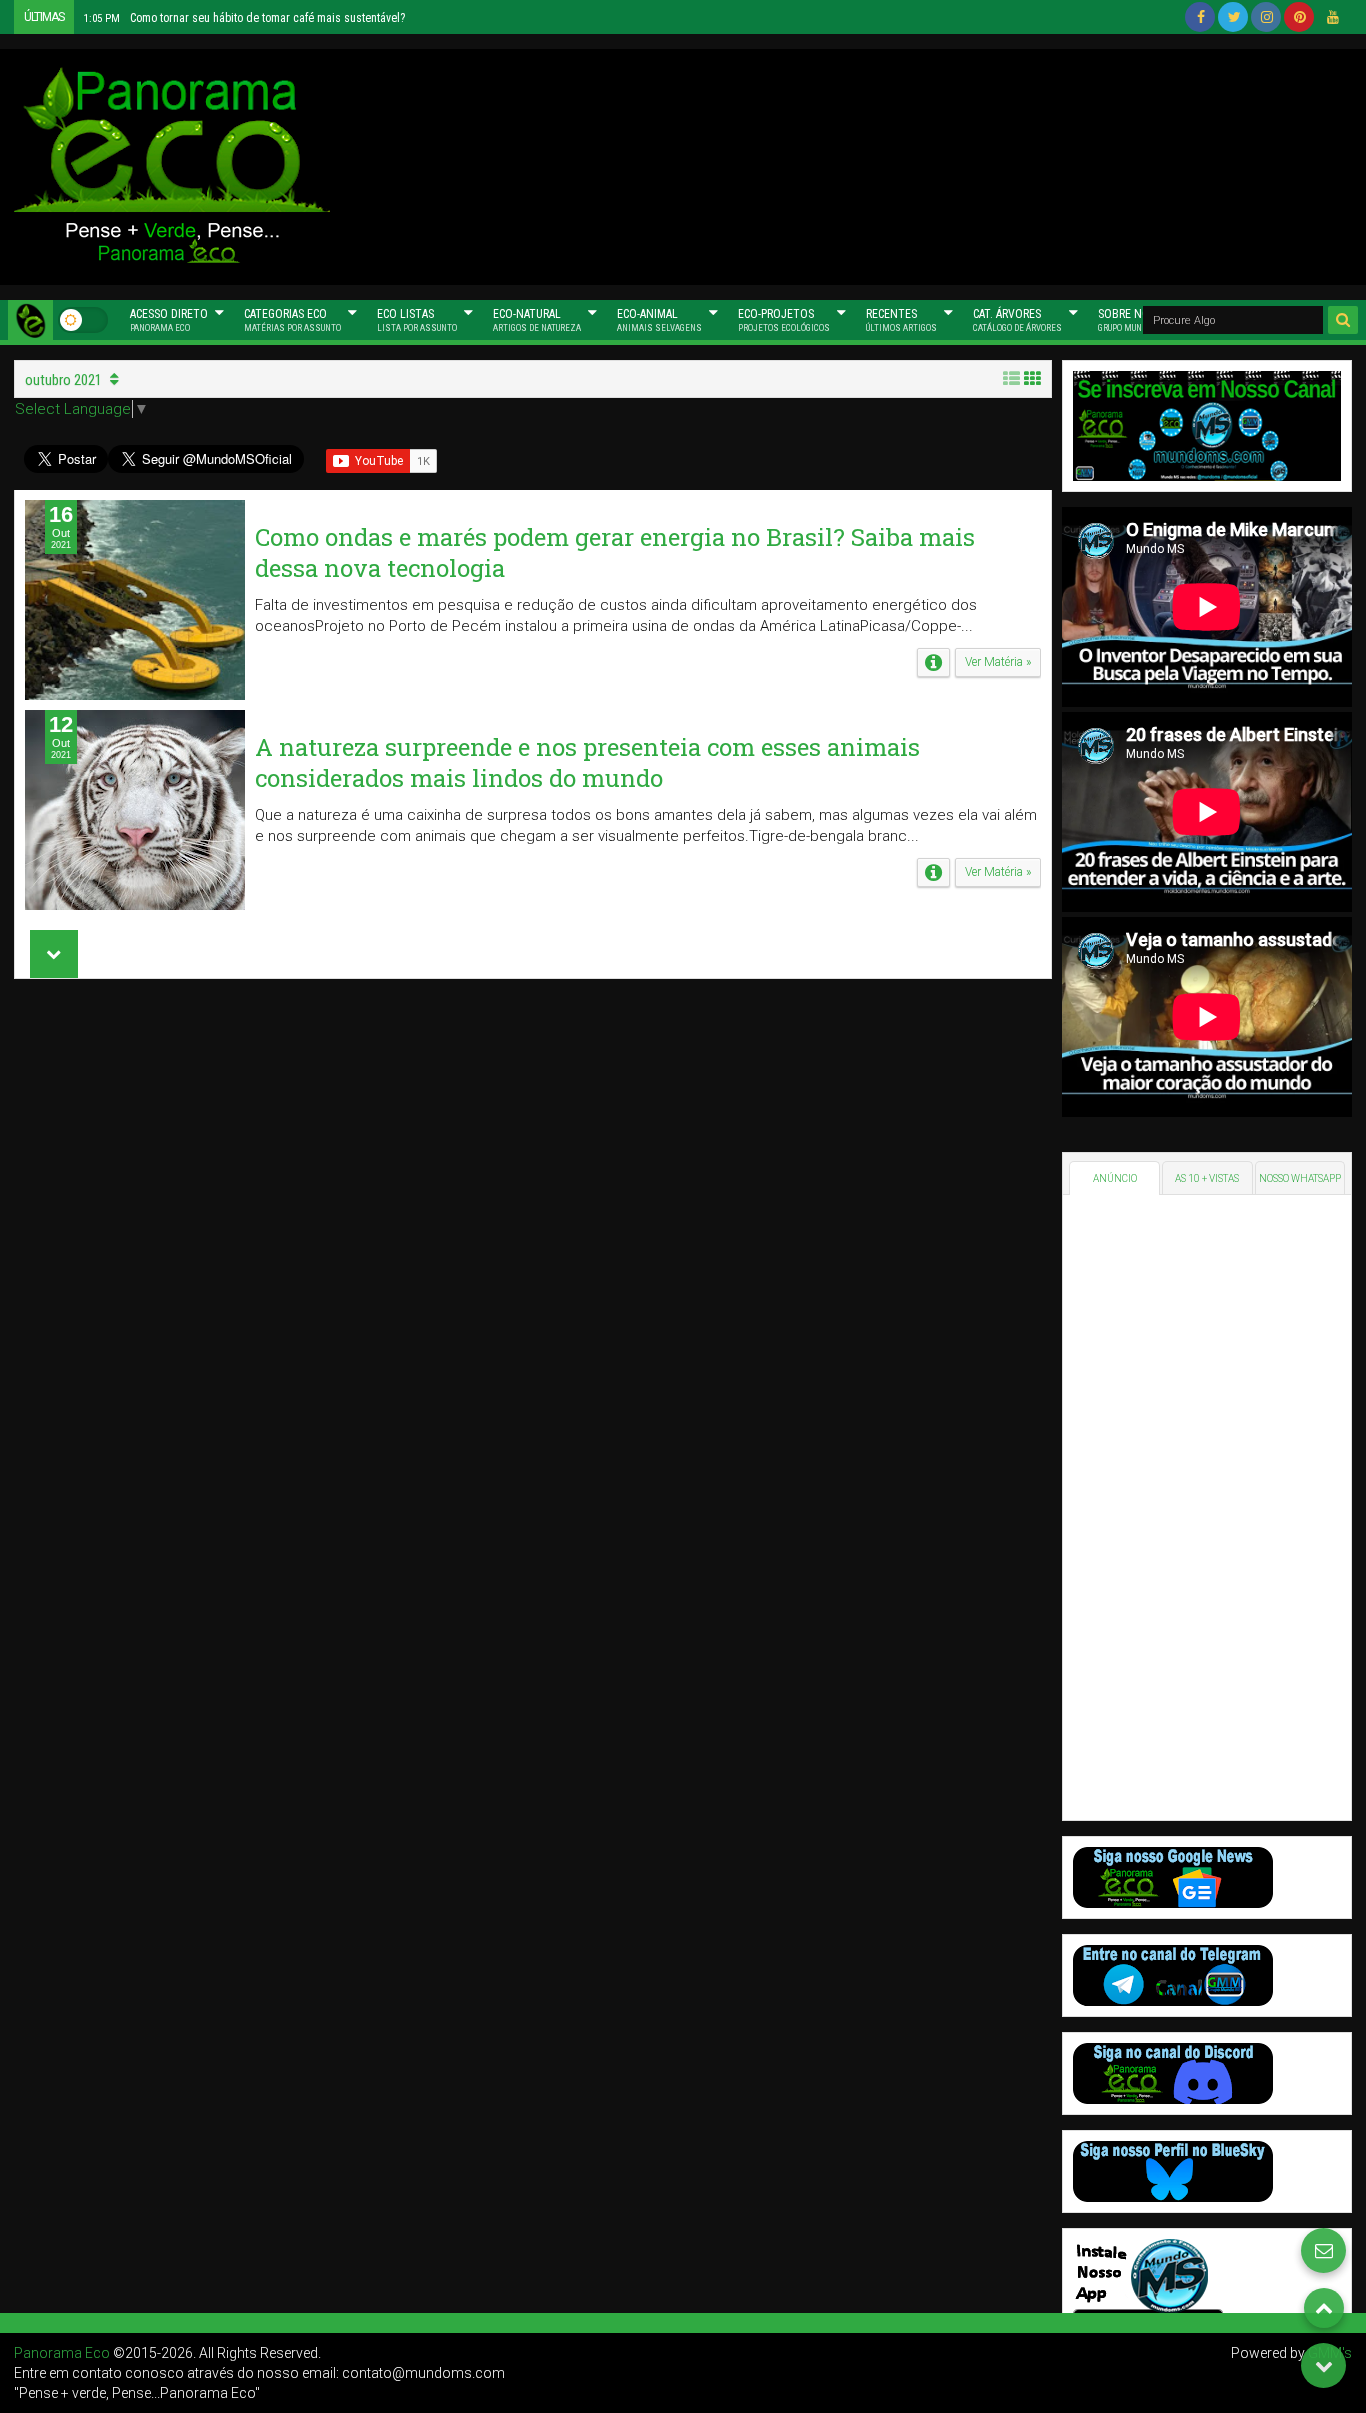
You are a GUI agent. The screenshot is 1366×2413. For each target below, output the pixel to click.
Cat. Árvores (1017, 320)
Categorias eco (292, 320)
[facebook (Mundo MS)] (1200, 17)
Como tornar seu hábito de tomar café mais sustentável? (244, 18)
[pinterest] (1299, 17)
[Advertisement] (867, 164)
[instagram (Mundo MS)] (1266, 17)
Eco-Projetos (784, 320)
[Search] (1343, 320)
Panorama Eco (62, 2353)
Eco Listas (417, 320)
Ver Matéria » (998, 662)
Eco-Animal (659, 320)
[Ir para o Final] (1323, 2365)
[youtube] (1332, 17)
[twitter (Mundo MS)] (1233, 17)
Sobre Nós (1133, 320)
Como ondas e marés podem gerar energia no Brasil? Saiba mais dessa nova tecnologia (615, 552)
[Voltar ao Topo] (1324, 2308)
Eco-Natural (537, 320)
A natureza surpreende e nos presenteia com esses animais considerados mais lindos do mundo (587, 762)
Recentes (901, 320)
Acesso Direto (169, 320)
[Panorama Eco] (30, 320)
